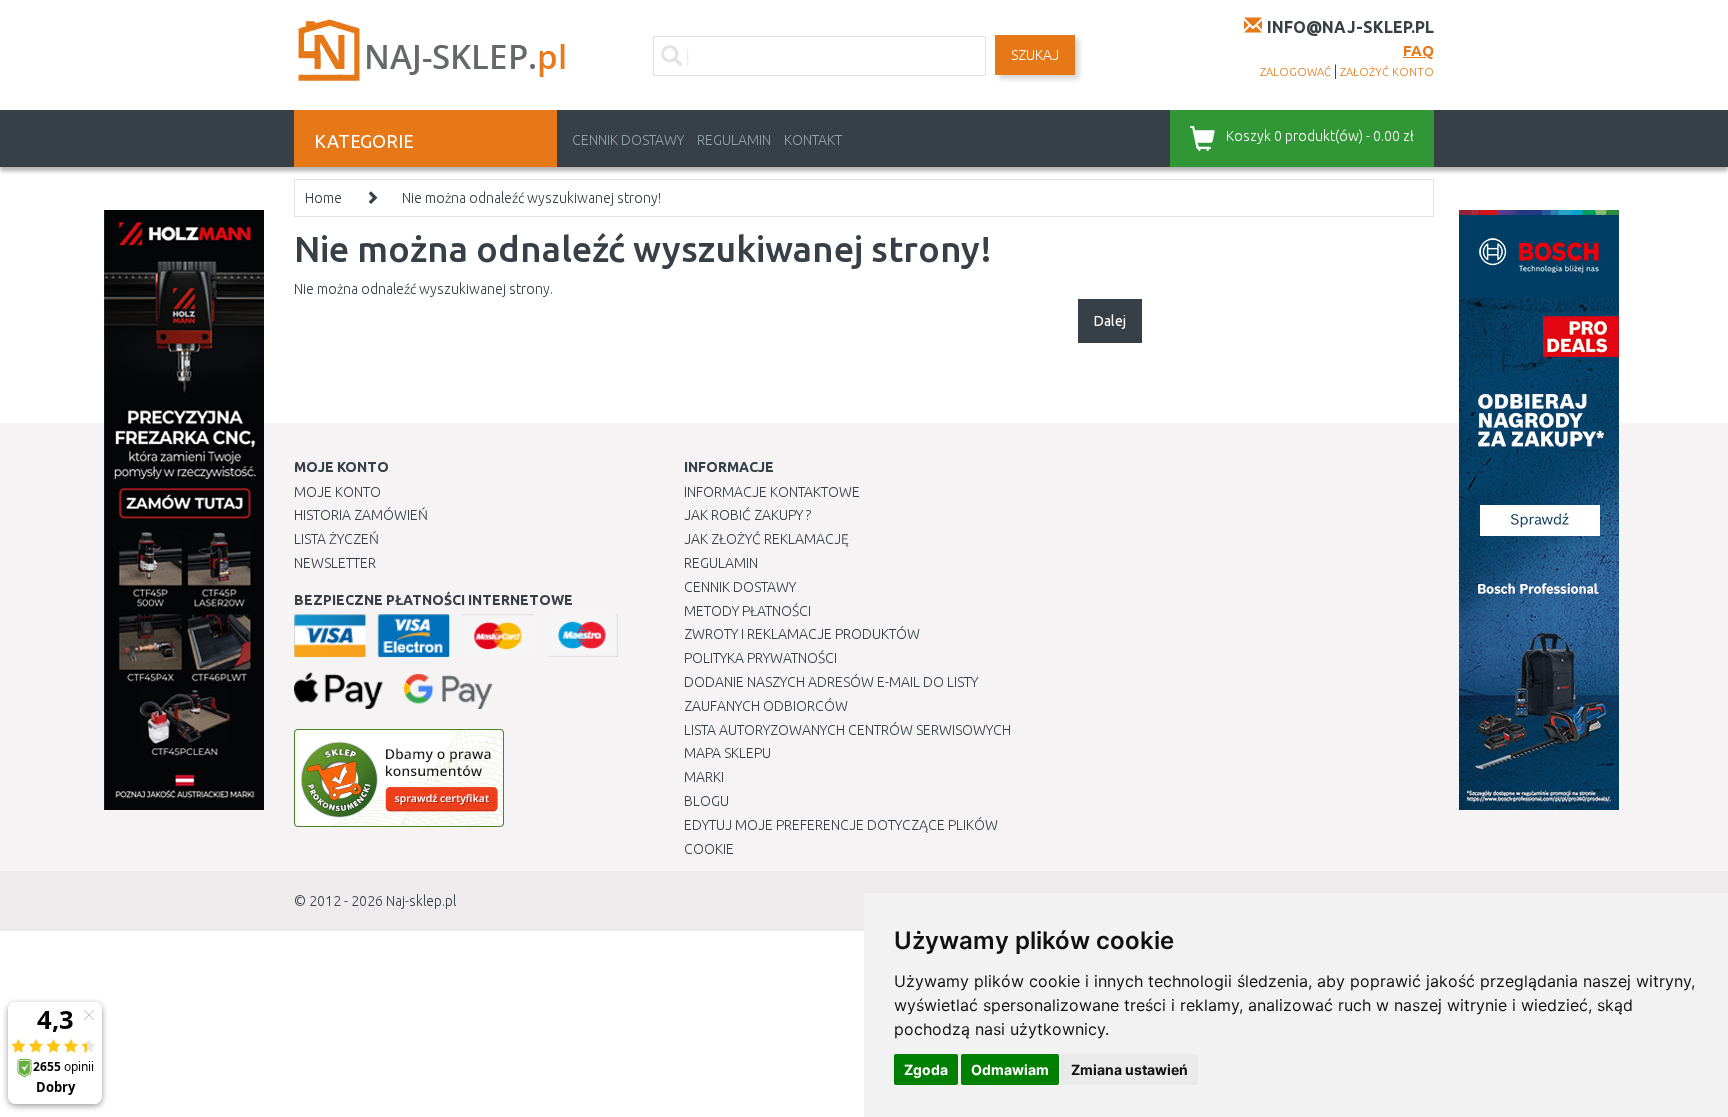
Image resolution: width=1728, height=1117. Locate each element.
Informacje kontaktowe (772, 492)
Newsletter (335, 563)
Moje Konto (337, 492)
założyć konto (1387, 72)
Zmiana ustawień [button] (1129, 1069)
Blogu (706, 801)
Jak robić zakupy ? (747, 515)
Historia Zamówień (361, 515)
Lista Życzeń (336, 539)
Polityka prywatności (760, 658)
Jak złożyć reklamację (766, 539)
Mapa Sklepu (727, 753)
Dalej (1110, 321)
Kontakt (813, 140)
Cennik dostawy (628, 140)
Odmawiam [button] (1010, 1069)
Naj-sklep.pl (421, 901)
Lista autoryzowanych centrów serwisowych (847, 730)
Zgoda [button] (926, 1069)
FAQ (1418, 50)
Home (323, 198)
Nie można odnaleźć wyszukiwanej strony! (531, 198)
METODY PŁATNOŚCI (747, 611)
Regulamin (734, 140)
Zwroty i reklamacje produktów (802, 634)
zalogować (1295, 72)
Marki (704, 777)
